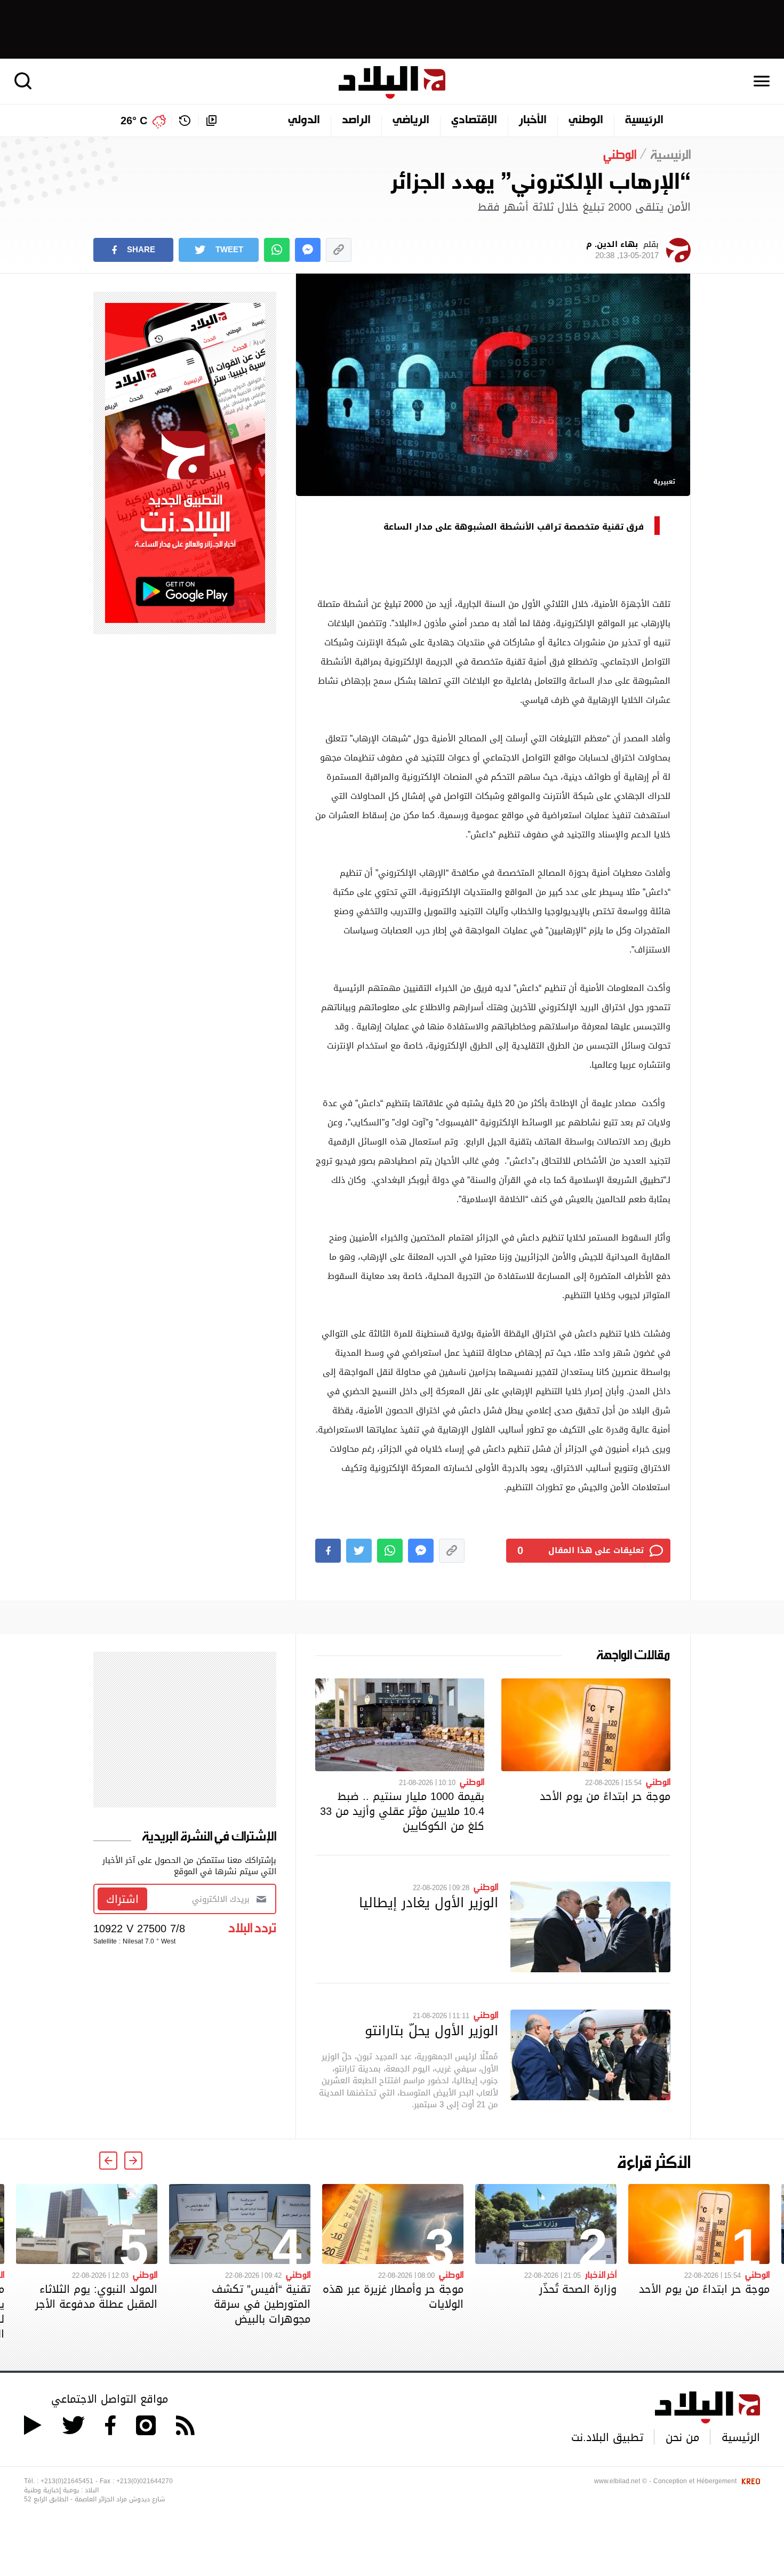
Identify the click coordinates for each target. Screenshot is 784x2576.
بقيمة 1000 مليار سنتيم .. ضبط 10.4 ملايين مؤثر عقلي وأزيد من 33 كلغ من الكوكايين (402, 1811)
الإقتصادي (474, 121)
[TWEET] (359, 1551)
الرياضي (411, 121)
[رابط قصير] (339, 250)
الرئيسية (644, 121)
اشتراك (122, 1899)
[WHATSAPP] (277, 250)
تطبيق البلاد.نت (607, 2437)
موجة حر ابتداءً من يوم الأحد (605, 1796)
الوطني (586, 121)
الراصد (356, 121)
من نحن (682, 2437)
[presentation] (133, 2161)
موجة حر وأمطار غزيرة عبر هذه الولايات (393, 2297)
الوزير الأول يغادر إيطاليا (429, 1902)
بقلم (622, 250)
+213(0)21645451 (67, 2481)
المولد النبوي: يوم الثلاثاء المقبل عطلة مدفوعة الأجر (96, 2297)
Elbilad (392, 82)
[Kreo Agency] (749, 2481)
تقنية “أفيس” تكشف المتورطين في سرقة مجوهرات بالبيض (261, 2304)
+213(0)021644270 (145, 2481)
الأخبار (533, 121)
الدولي (304, 121)
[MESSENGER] (308, 250)
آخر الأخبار (601, 2274)
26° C (134, 121)
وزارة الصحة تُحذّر (578, 2289)
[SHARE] (328, 1551)
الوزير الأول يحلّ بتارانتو (431, 2030)
